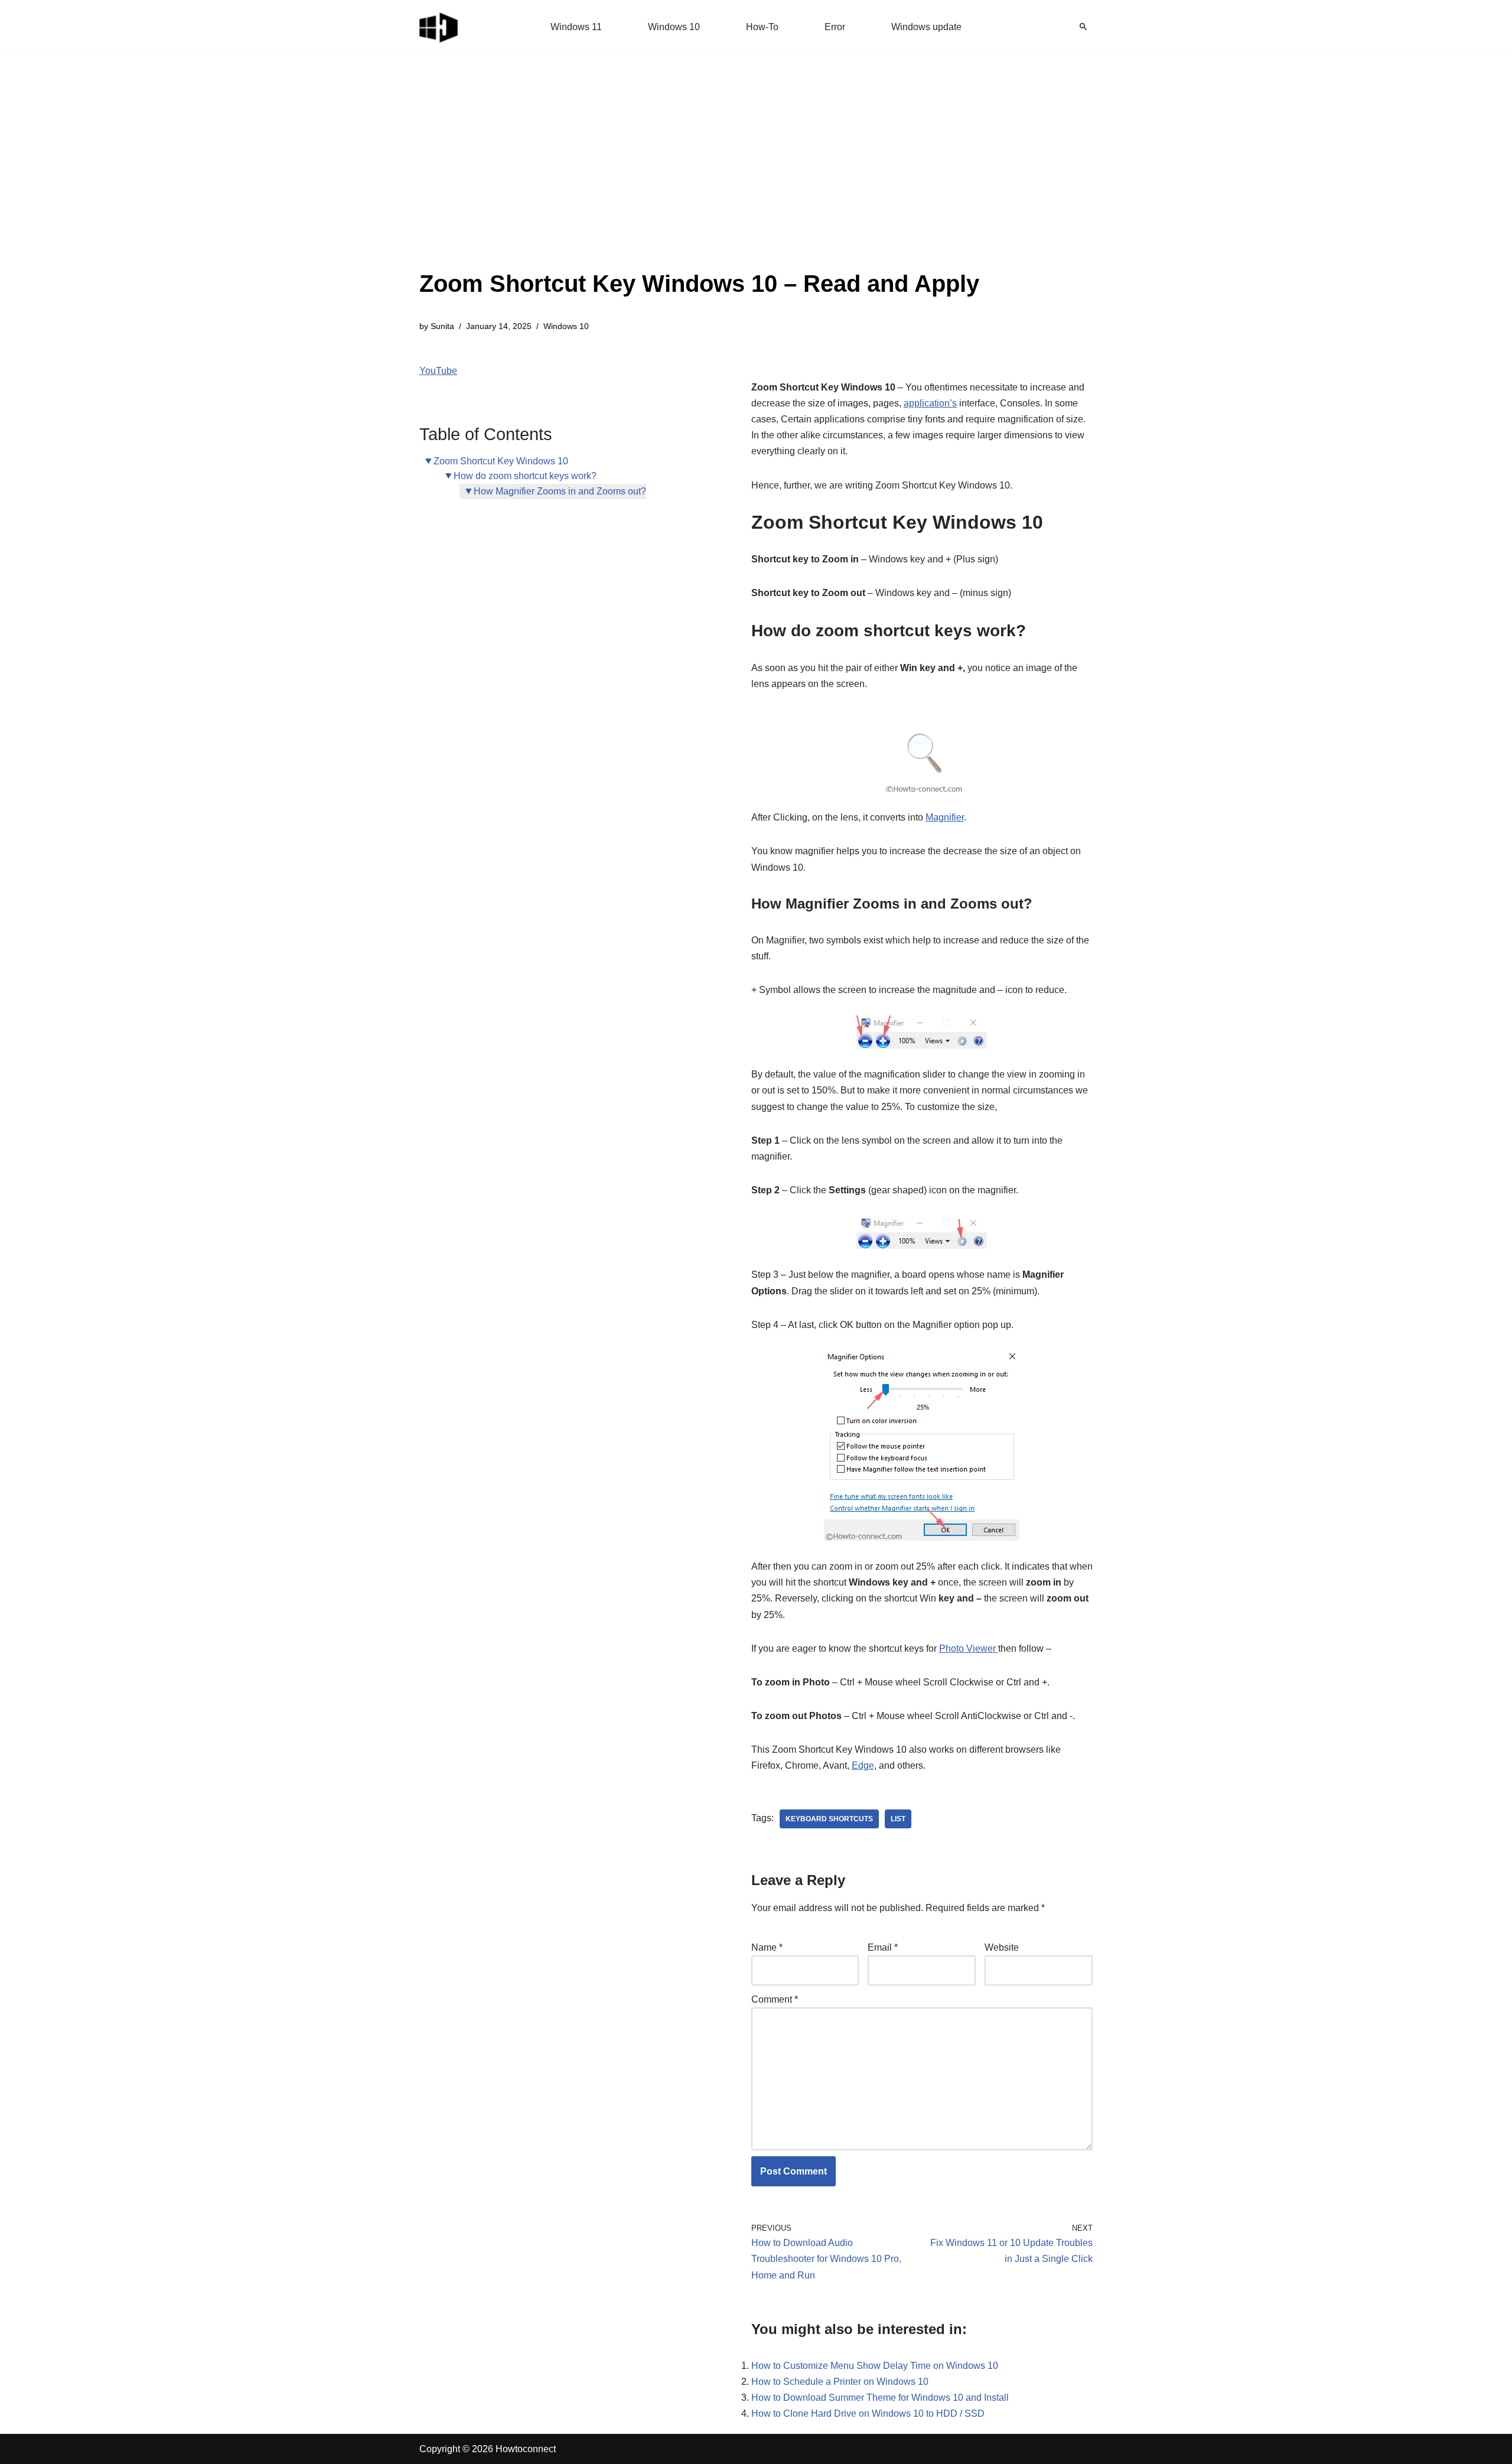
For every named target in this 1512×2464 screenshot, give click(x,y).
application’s (930, 403)
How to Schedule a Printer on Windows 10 (840, 2382)
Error (835, 27)
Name (767, 1947)
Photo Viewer (969, 1648)
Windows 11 (576, 27)
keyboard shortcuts (829, 1819)
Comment (775, 1999)
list (898, 1819)
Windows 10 (674, 27)
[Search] (1083, 27)
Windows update (926, 27)
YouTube (438, 371)
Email (883, 1947)
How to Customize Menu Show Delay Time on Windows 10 (875, 2366)
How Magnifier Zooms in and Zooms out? (560, 491)
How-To (762, 27)
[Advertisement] (699, 177)
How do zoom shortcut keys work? (525, 476)
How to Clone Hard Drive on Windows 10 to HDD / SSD (868, 2413)
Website (1002, 1947)
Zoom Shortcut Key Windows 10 (501, 461)
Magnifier (945, 817)
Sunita (442, 326)
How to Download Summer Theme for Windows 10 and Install (880, 2398)
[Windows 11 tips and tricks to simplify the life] (439, 27)
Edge (863, 1765)
